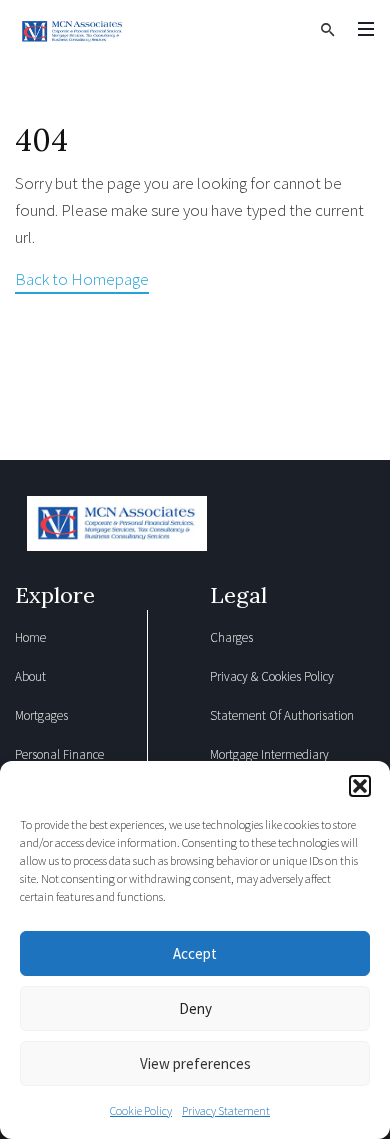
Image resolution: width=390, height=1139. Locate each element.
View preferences (195, 1063)
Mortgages (41, 715)
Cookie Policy (141, 1110)
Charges (231, 637)
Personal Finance (59, 754)
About (30, 676)
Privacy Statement (226, 1110)
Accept (195, 953)
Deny (195, 1008)
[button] (360, 786)
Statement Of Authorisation (282, 715)
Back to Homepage (82, 279)
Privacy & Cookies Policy (272, 676)
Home (30, 637)
